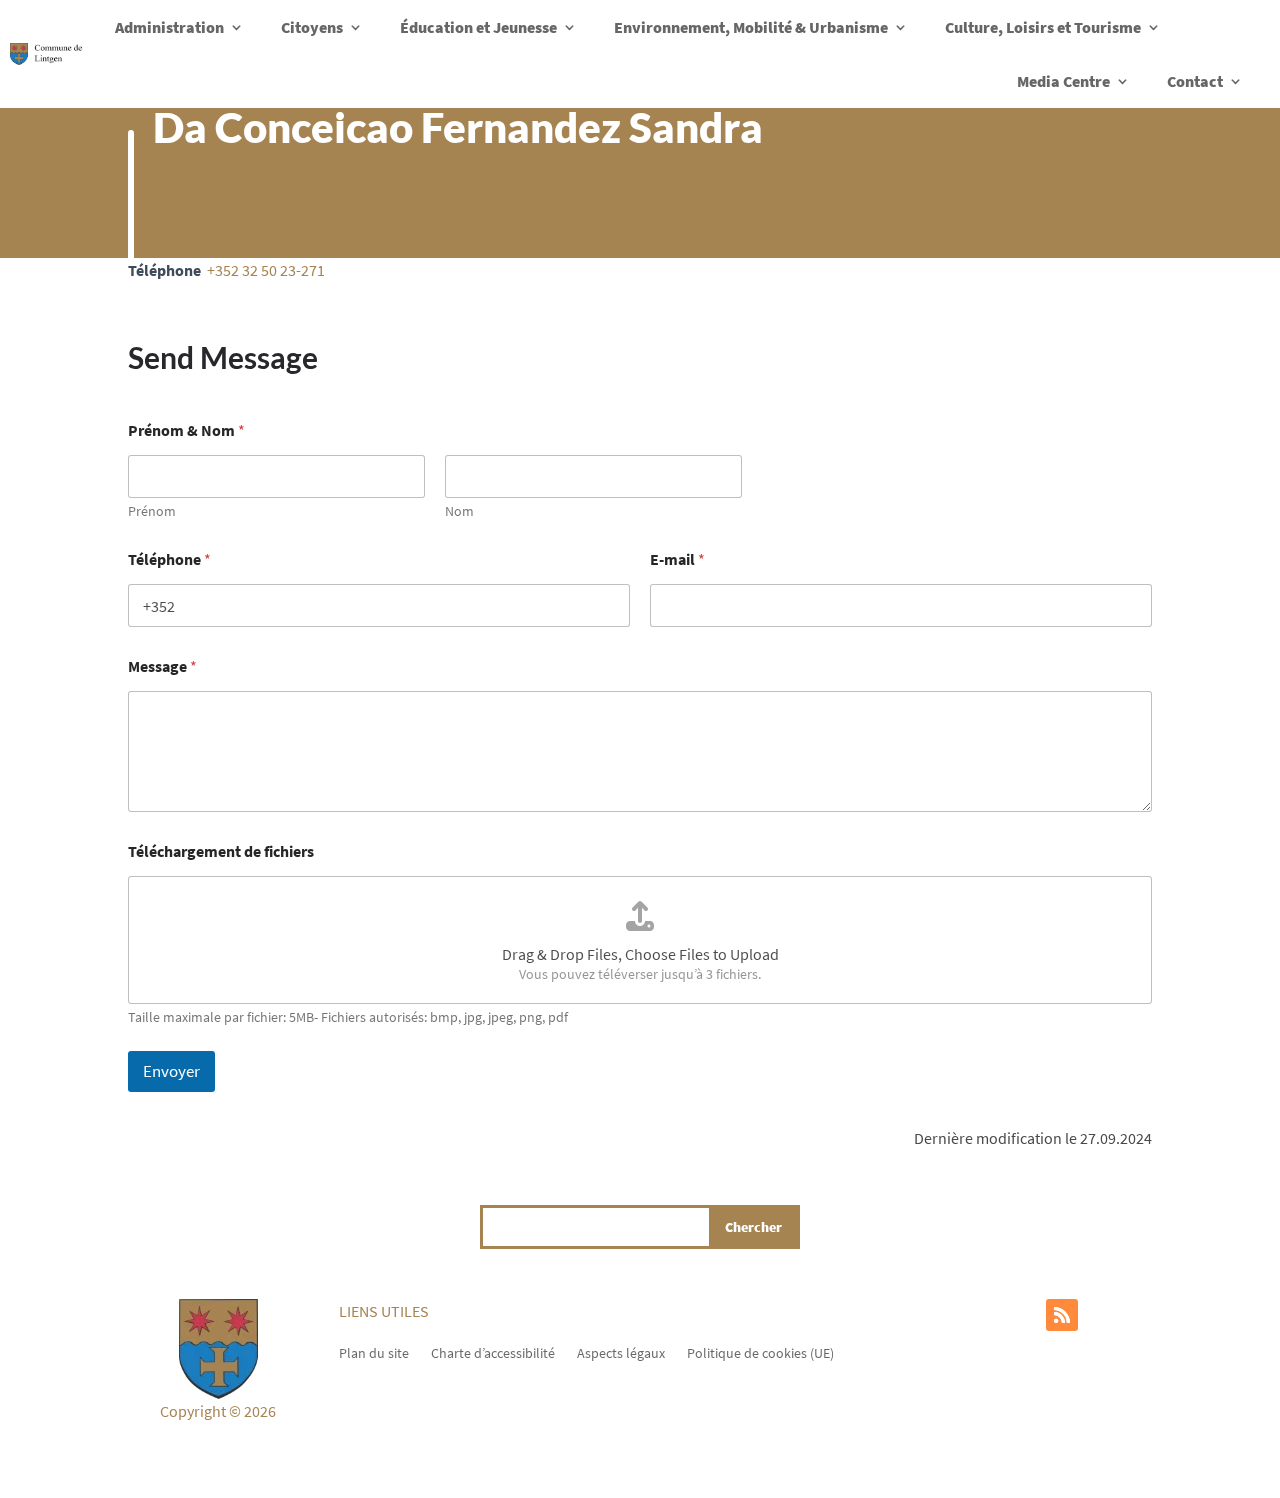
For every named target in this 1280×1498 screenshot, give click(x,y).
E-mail (677, 559)
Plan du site (374, 1352)
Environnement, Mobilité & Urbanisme (751, 27)
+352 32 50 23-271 (266, 270)
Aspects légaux (621, 1352)
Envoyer (171, 1071)
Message (162, 666)
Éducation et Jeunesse (478, 27)
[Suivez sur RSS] (1062, 1315)
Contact (1195, 81)
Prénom (152, 511)
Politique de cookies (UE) (760, 1352)
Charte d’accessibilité (493, 1352)
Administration (169, 27)
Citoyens (312, 27)
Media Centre (1063, 81)
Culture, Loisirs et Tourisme (1043, 27)
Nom (459, 511)
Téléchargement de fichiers (221, 851)
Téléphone (169, 559)
